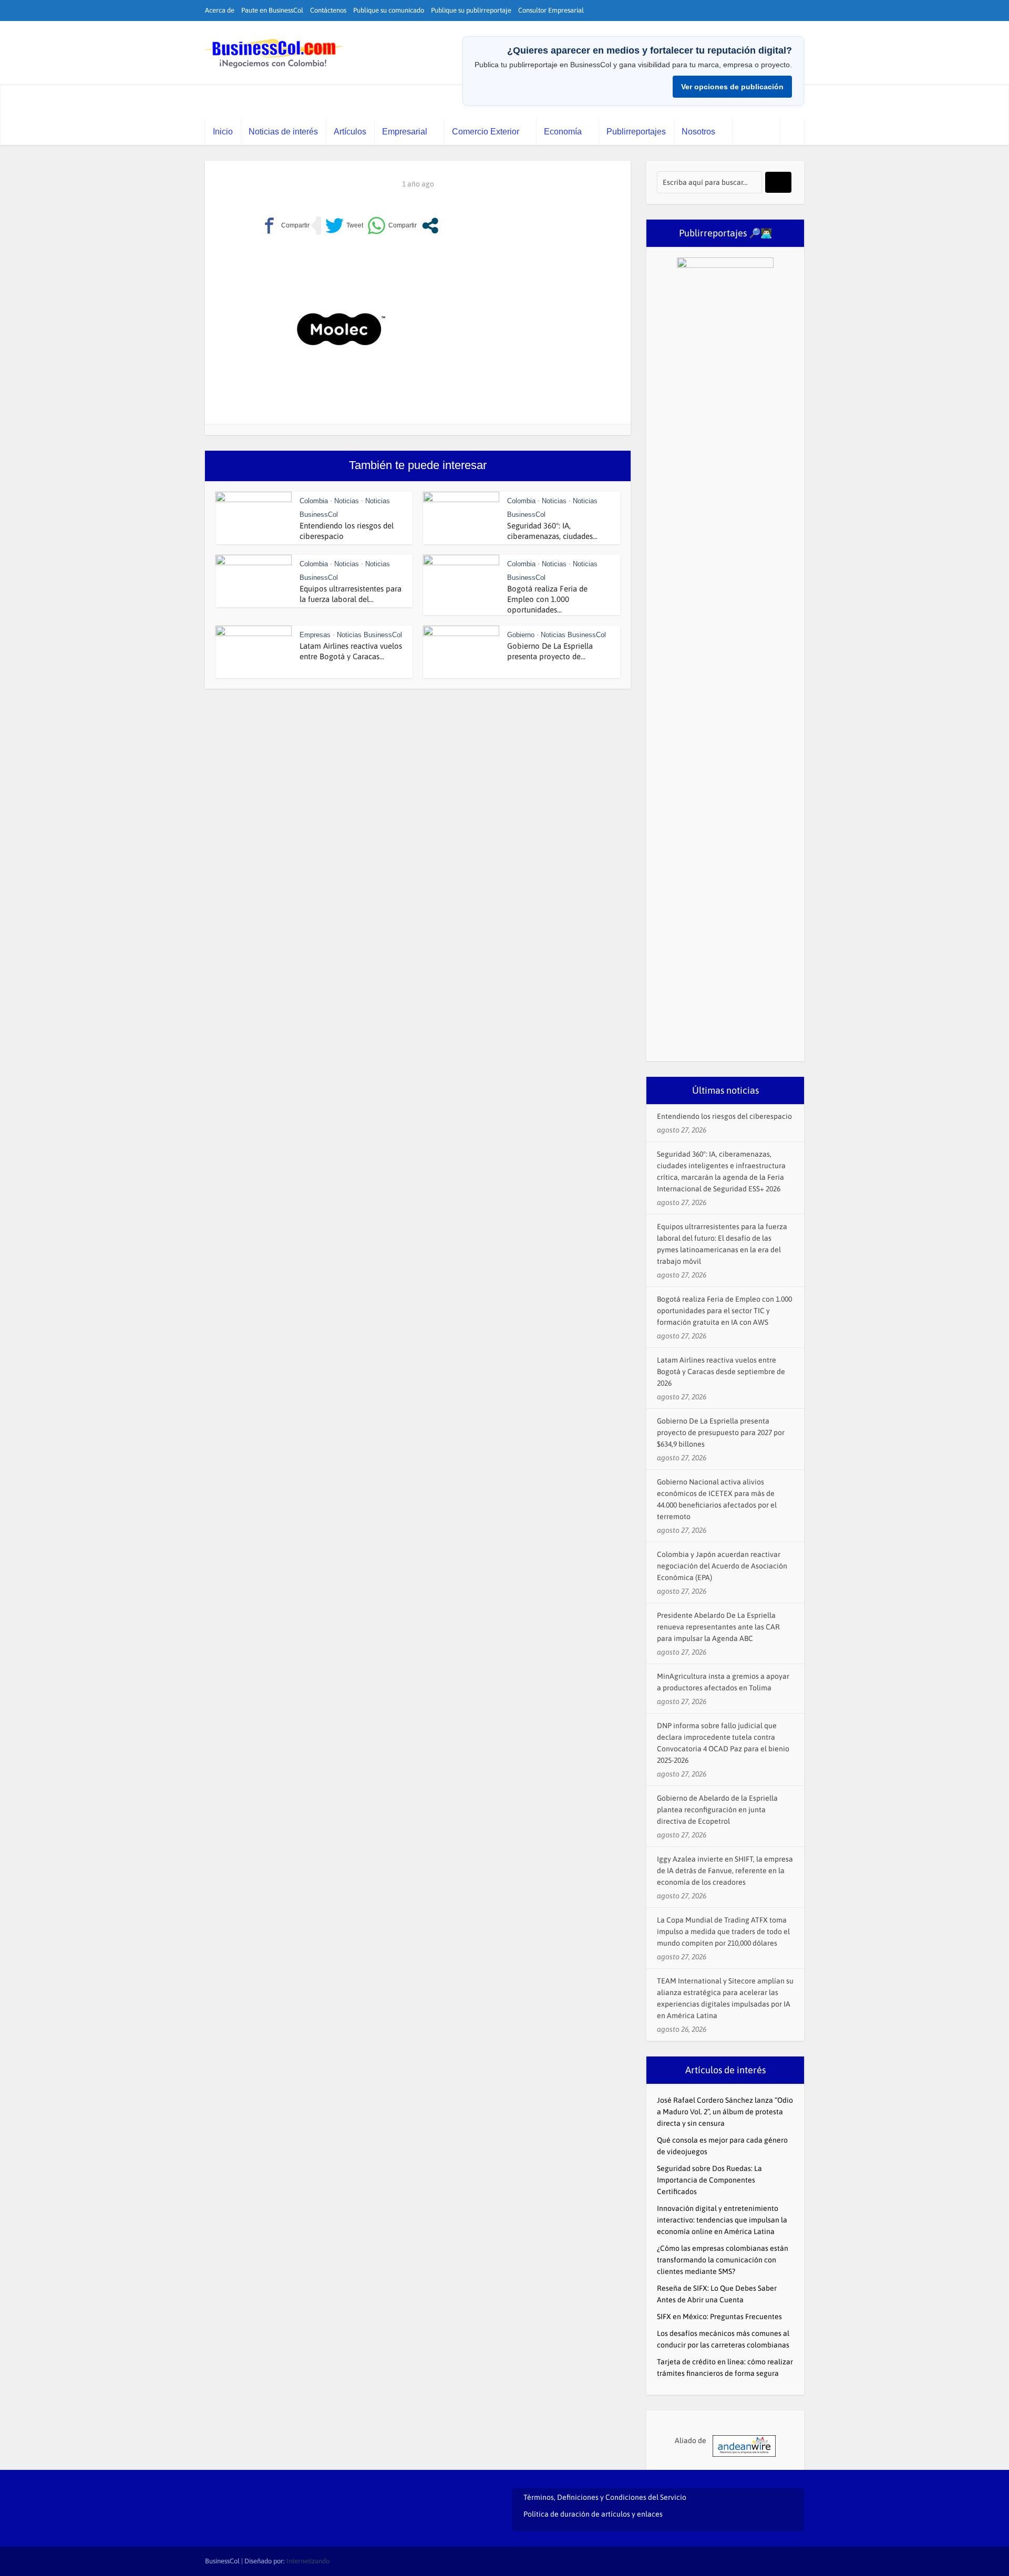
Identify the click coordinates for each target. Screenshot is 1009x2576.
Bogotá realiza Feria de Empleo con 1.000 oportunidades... (547, 599)
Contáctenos (328, 10)
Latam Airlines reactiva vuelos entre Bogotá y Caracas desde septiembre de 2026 (721, 1372)
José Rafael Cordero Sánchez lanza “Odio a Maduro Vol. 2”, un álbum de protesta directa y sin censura (725, 2112)
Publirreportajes (636, 132)
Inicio (223, 132)
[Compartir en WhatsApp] (392, 226)
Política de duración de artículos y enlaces (593, 2514)
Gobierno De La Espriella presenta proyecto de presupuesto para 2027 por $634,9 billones (721, 1432)
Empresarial (405, 132)
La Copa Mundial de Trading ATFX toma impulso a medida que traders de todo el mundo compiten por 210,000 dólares (723, 1931)
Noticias (347, 501)
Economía (563, 132)
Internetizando (308, 2561)
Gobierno (521, 635)
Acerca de (220, 10)
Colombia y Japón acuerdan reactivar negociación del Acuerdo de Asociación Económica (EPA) (722, 1566)
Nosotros (698, 132)
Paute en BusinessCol (272, 10)
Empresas (315, 635)
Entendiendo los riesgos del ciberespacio (724, 1116)
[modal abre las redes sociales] (430, 226)
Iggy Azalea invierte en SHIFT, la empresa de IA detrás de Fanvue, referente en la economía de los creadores (725, 1871)
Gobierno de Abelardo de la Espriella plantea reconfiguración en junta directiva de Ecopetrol (717, 1810)
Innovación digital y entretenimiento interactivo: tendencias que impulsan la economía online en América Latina (722, 2220)
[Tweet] (344, 226)
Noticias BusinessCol (369, 635)
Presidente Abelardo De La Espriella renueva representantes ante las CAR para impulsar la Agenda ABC (718, 1627)
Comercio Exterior (486, 132)
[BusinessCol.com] (274, 54)
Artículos (350, 132)
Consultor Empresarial (551, 10)
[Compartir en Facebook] (285, 226)
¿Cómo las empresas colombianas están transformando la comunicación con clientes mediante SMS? (723, 2260)
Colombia (314, 501)
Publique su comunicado (389, 10)
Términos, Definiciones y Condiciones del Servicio (605, 2497)
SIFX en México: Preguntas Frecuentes (719, 2317)
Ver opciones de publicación (732, 87)
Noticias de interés (283, 132)
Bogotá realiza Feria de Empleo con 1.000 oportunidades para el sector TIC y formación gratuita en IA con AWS (724, 1311)
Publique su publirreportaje (471, 10)
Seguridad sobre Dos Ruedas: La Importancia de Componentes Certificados (709, 2180)
